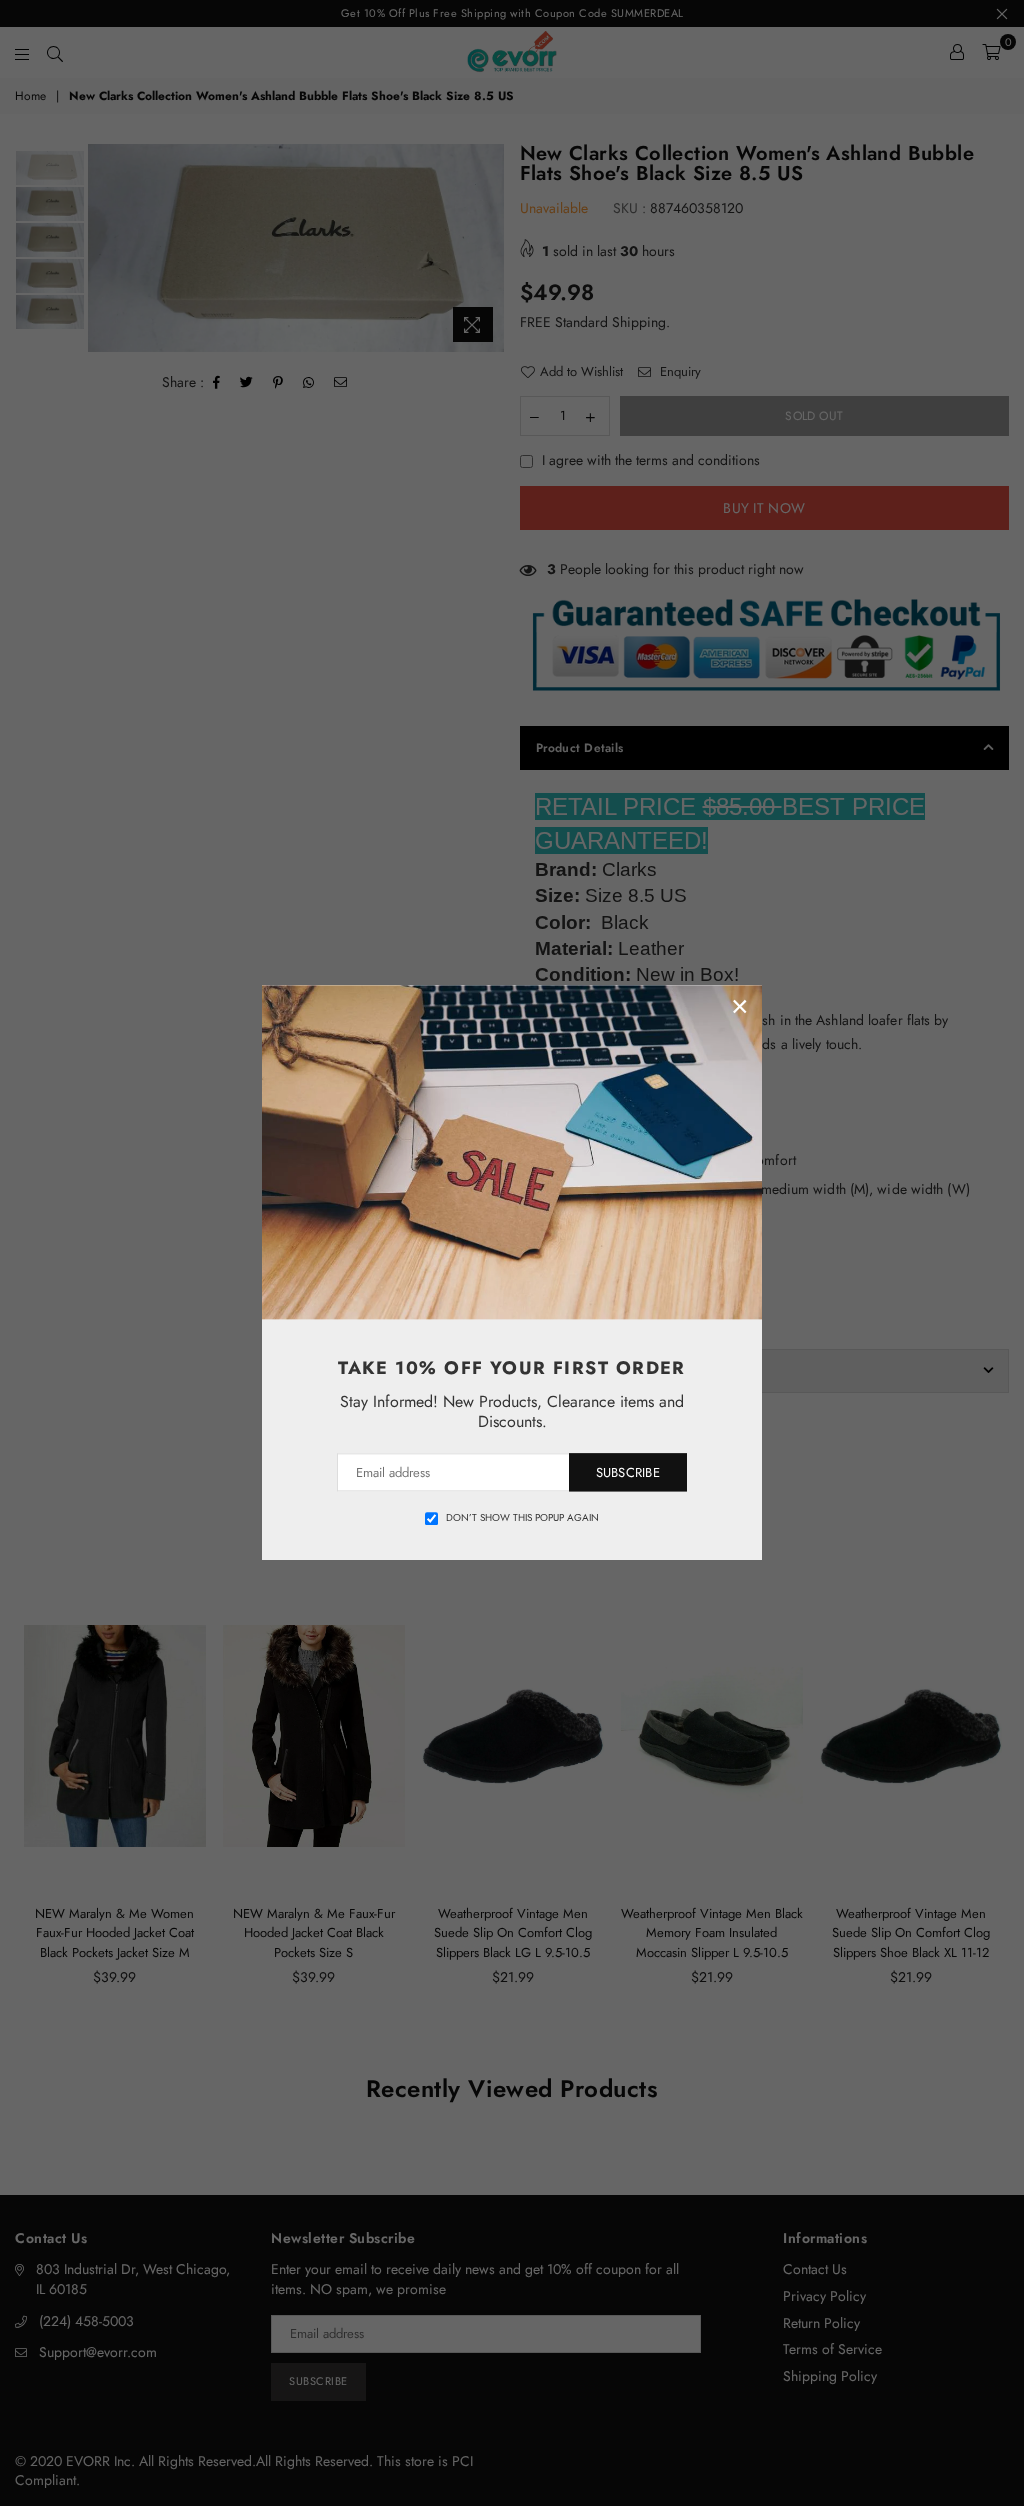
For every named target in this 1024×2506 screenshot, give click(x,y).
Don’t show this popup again (522, 1518)
